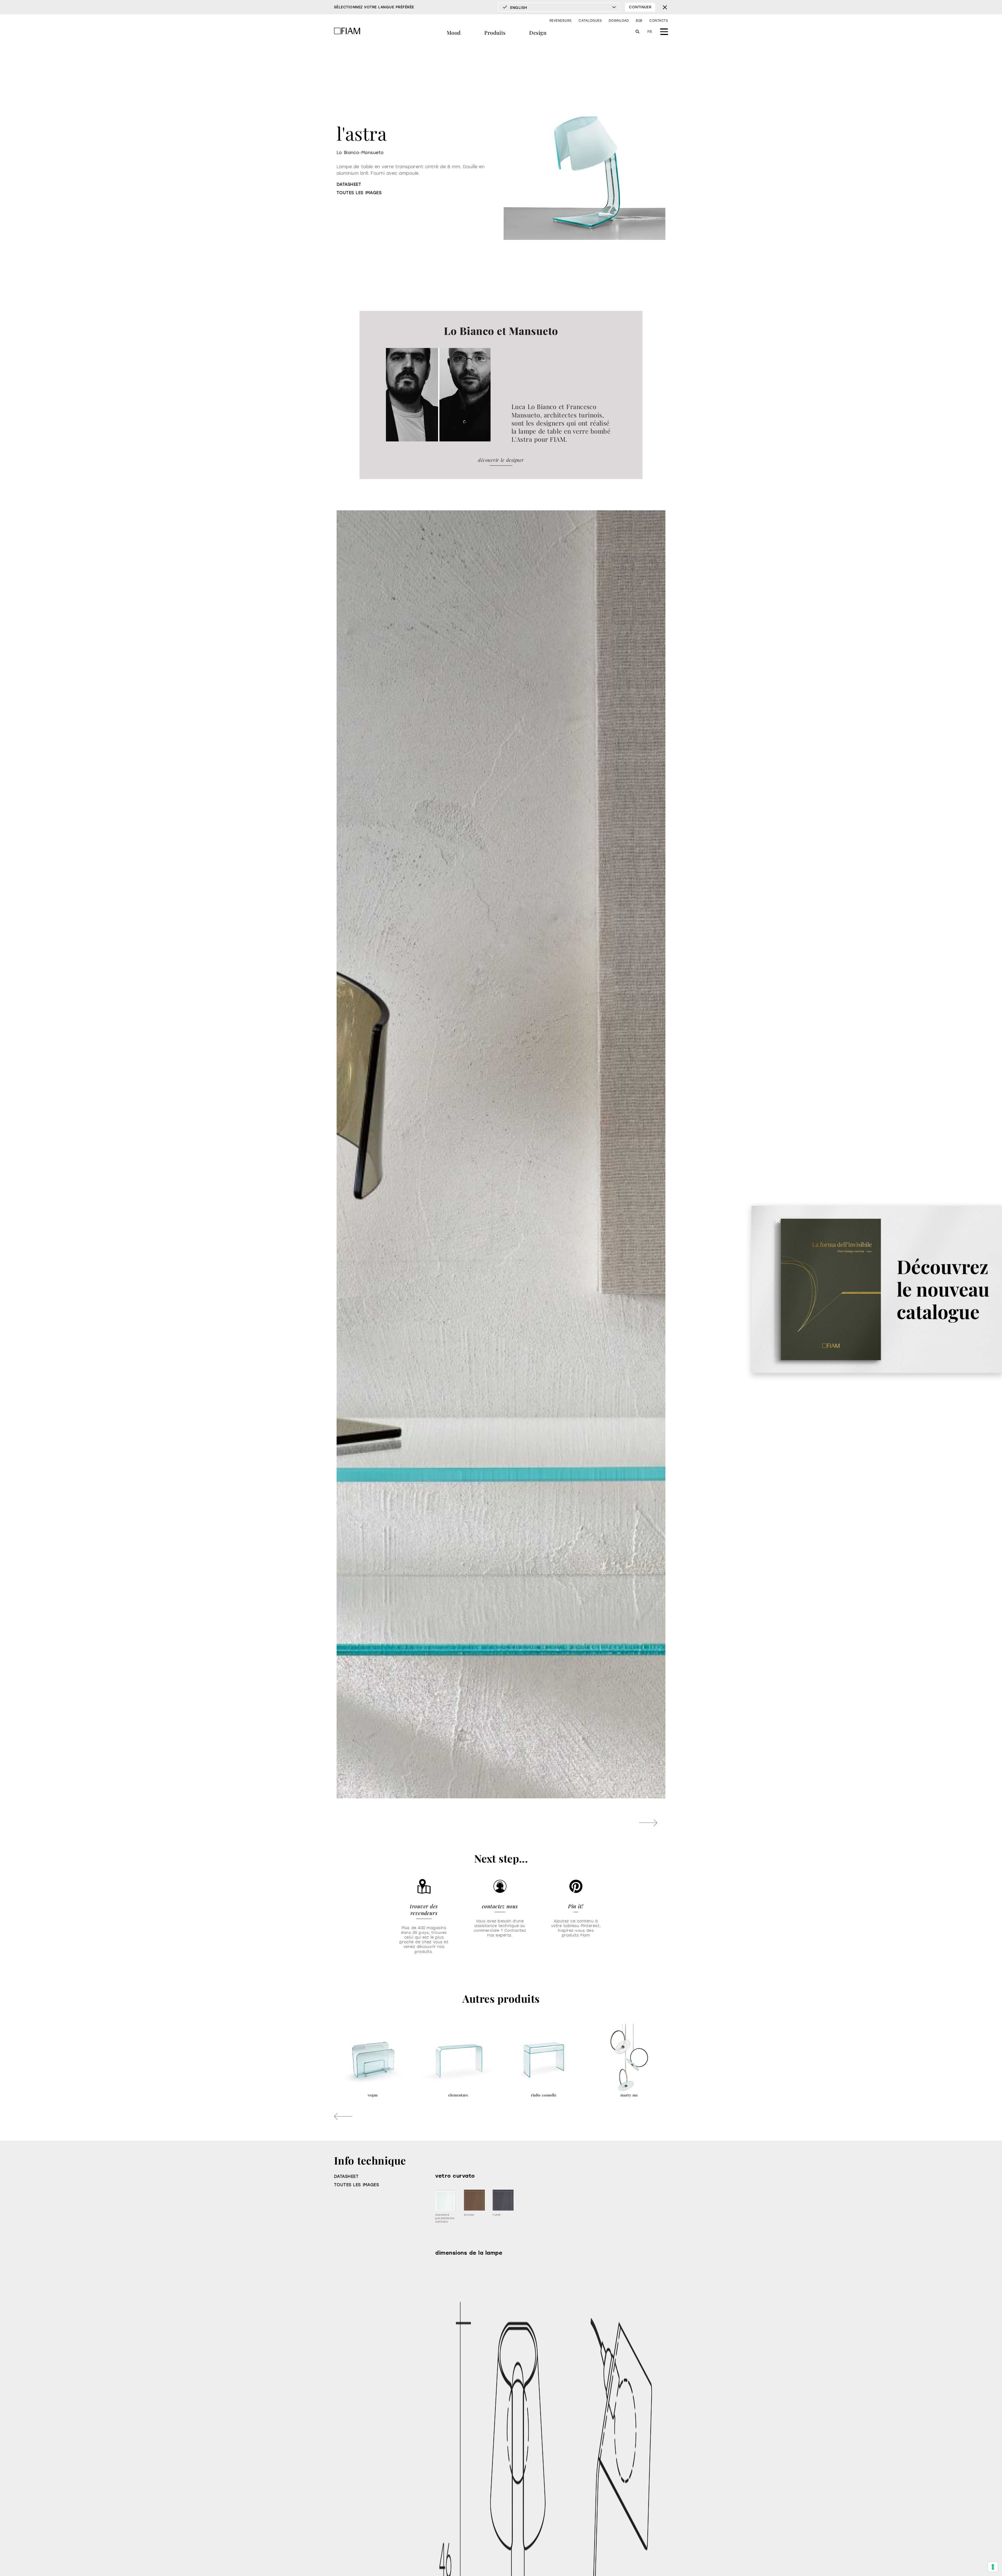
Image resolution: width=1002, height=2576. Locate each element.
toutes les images (359, 193)
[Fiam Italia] (347, 32)
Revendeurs (561, 21)
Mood (454, 33)
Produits (495, 33)
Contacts (659, 21)
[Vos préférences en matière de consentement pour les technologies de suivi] (993, 2567)
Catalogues (590, 21)
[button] (648, 1823)
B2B (639, 21)
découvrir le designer (501, 460)
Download (619, 21)
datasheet (349, 184)
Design (538, 33)
